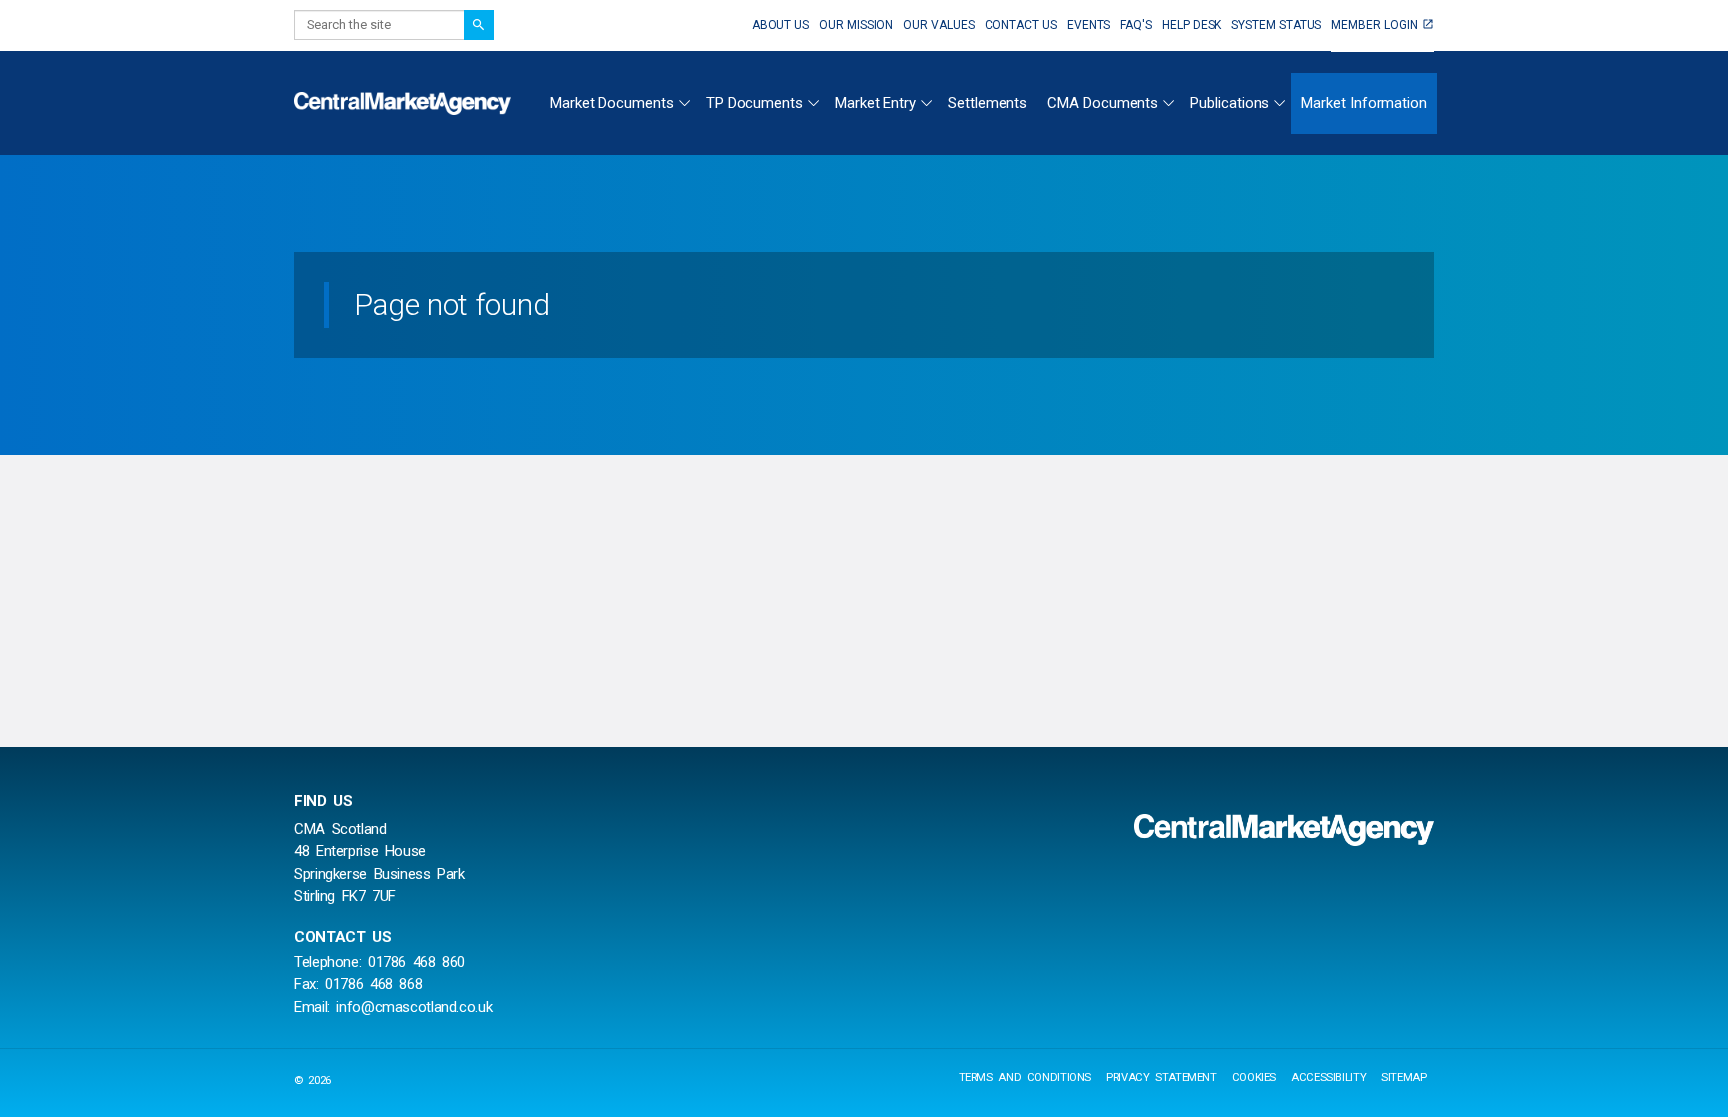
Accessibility (1328, 1077)
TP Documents (754, 103)
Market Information (1364, 103)
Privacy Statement (1161, 1077)
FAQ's (1136, 25)
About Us (780, 25)
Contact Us (1021, 25)
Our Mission (856, 25)
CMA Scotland (405, 103)
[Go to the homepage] (1284, 830)
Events (1089, 25)
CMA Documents (1102, 103)
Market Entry (875, 103)
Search (479, 25)
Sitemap (1403, 1077)
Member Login (1374, 25)
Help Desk (1191, 25)
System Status (1276, 25)
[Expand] (684, 100)
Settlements (987, 103)
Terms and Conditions (1025, 1077)
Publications (1229, 103)
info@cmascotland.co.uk (414, 1007)
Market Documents (612, 103)
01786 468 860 (416, 962)
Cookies (1254, 1077)
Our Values (938, 25)
